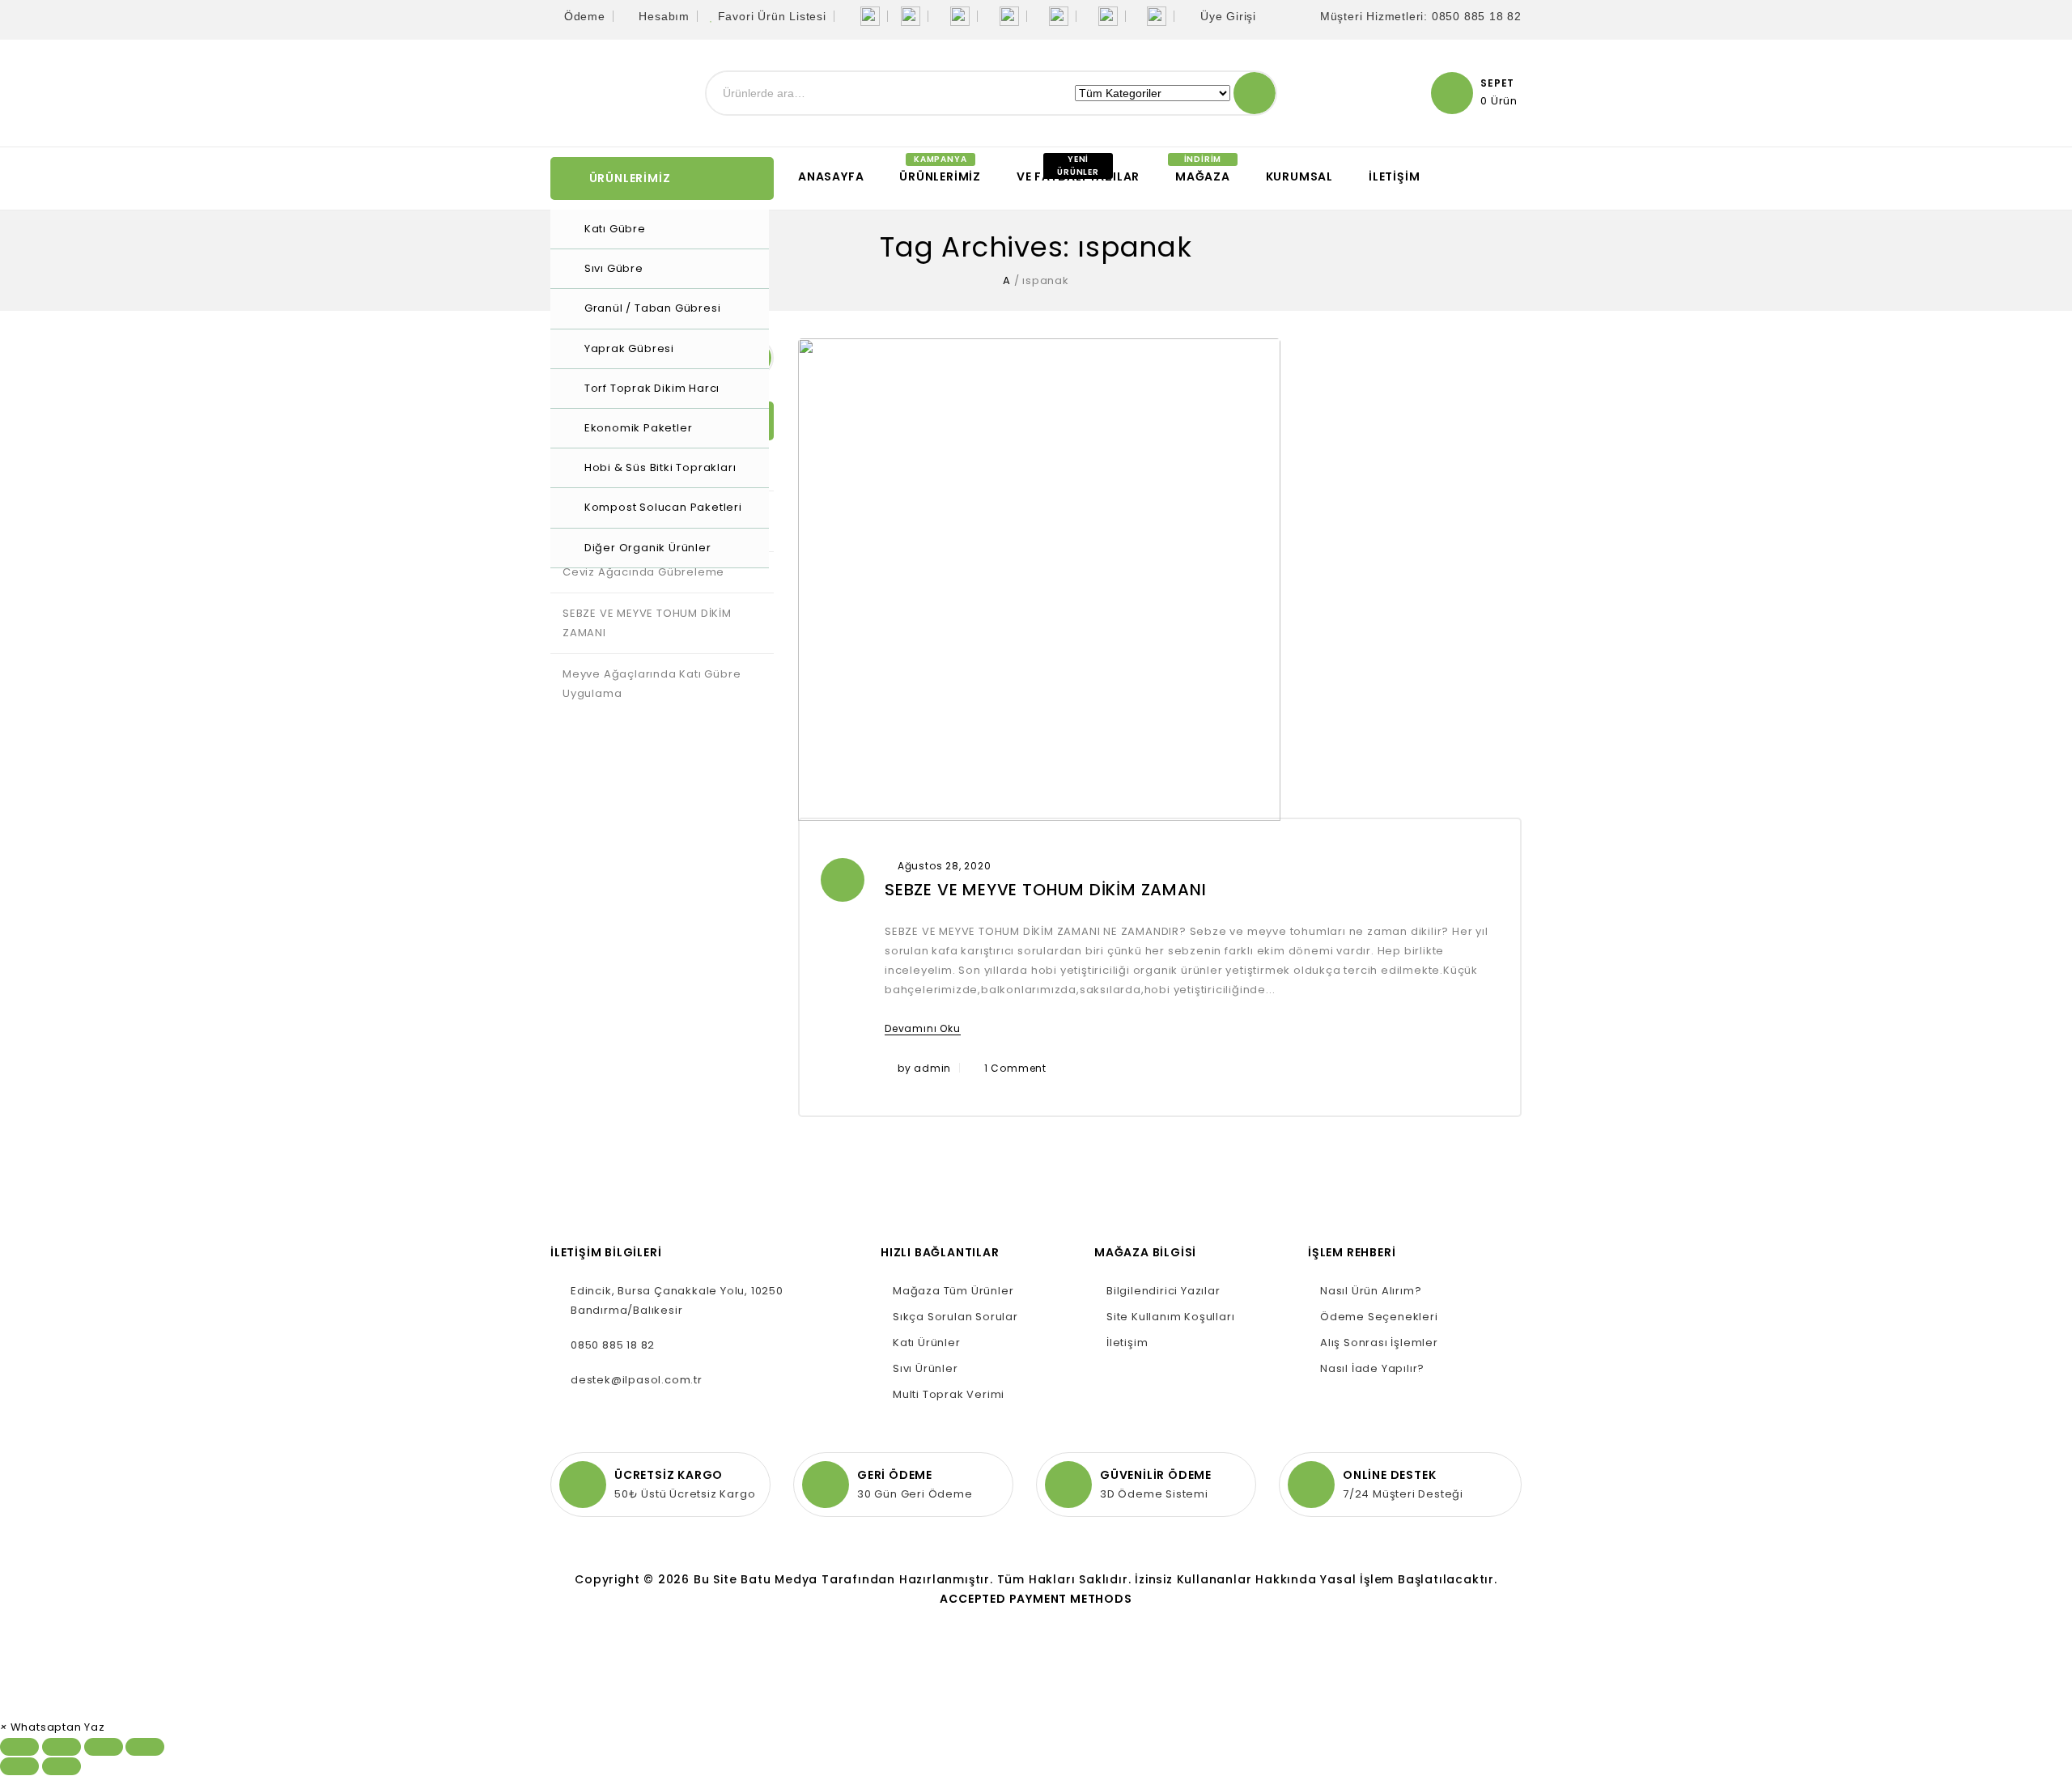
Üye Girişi (1228, 16)
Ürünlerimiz (940, 176)
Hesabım (664, 16)
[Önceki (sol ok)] (19, 1766)
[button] (53, 1727)
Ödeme (585, 16)
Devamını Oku (923, 1028)
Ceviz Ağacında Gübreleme (643, 572)
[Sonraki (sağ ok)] (62, 1766)
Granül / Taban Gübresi (653, 308)
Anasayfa (831, 176)
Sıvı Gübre (614, 268)
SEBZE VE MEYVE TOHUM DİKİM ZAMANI (1045, 890)
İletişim (1394, 176)
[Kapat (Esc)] (19, 1747)
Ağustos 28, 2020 (945, 866)
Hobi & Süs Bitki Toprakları (660, 467)
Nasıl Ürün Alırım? (1371, 1291)
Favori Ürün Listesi (772, 16)
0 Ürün (1499, 101)
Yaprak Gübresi (629, 348)
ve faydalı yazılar (1078, 176)
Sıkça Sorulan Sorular (955, 1317)
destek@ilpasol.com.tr (637, 1380)
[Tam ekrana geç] (104, 1747)
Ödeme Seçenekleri (1379, 1317)
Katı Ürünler (927, 1343)
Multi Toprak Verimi (949, 1394)
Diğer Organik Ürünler (648, 548)
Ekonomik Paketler (639, 428)
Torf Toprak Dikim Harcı (652, 388)
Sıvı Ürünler (926, 1368)
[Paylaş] (62, 1747)
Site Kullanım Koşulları (1170, 1317)
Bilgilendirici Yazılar (1163, 1291)
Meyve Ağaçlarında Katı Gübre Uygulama (652, 684)
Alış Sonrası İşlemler (1379, 1343)
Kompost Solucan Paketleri (663, 507)
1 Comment (1015, 1068)
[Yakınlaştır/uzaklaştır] (145, 1747)
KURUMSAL (1299, 176)
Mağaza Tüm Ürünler (953, 1291)
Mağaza (1203, 176)
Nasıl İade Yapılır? (1372, 1368)
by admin (924, 1068)
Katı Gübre (615, 229)
